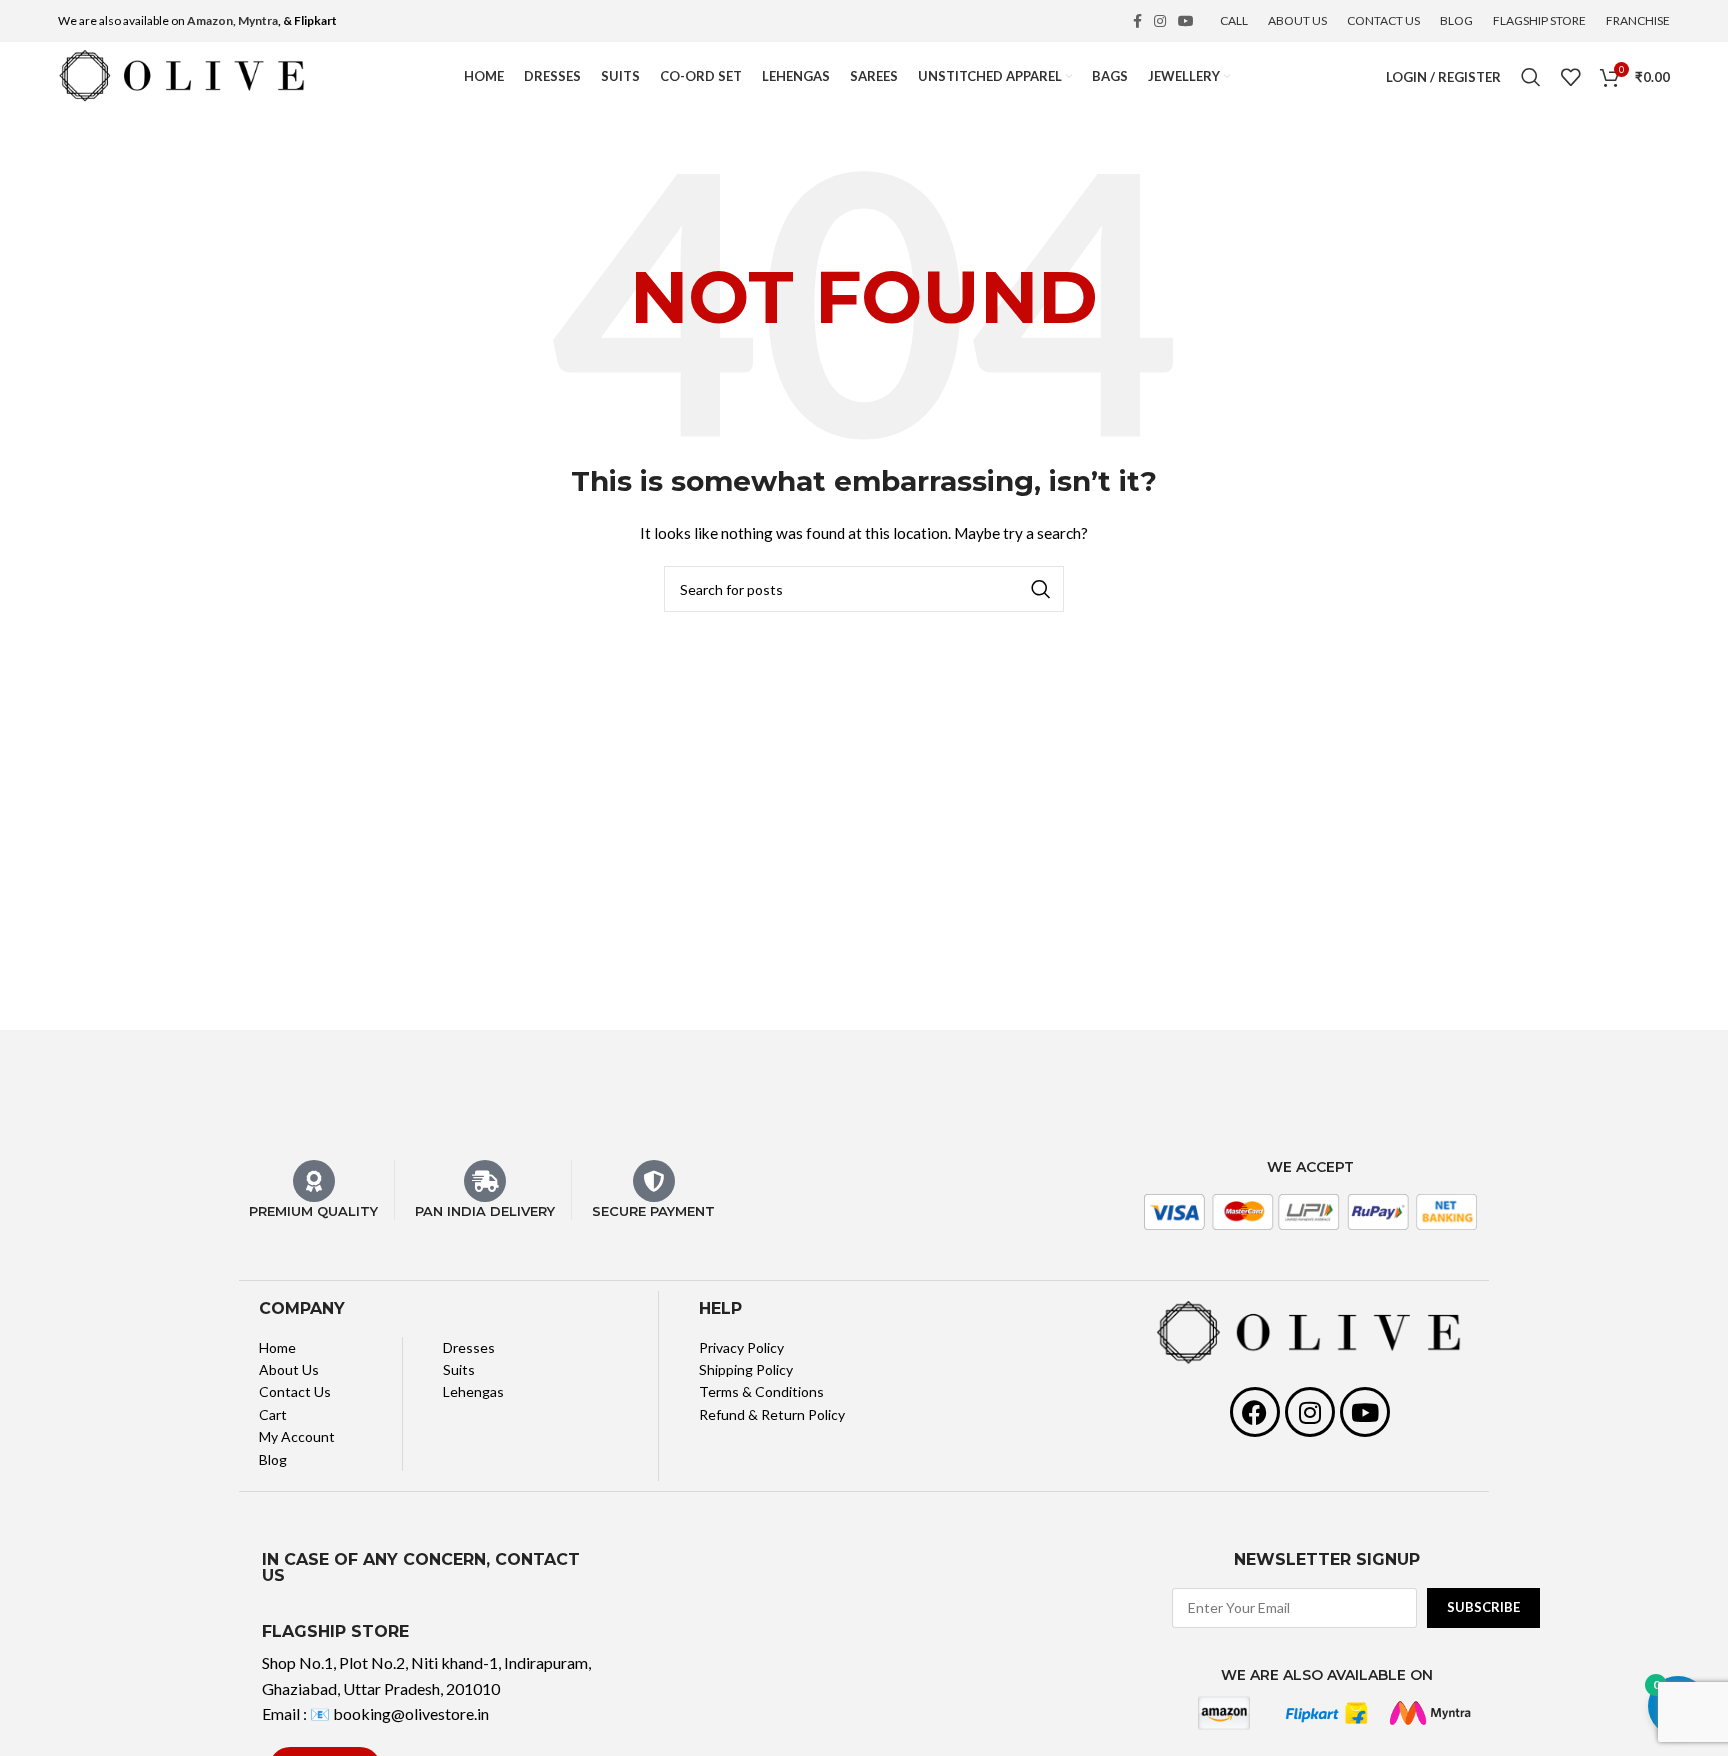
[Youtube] (1365, 1412)
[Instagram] (1310, 1412)
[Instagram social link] (1160, 21)
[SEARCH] (1041, 589)
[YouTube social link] (1186, 21)
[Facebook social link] (1137, 21)
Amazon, (211, 20)
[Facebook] (1255, 1412)
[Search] (1531, 77)
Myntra (258, 20)
